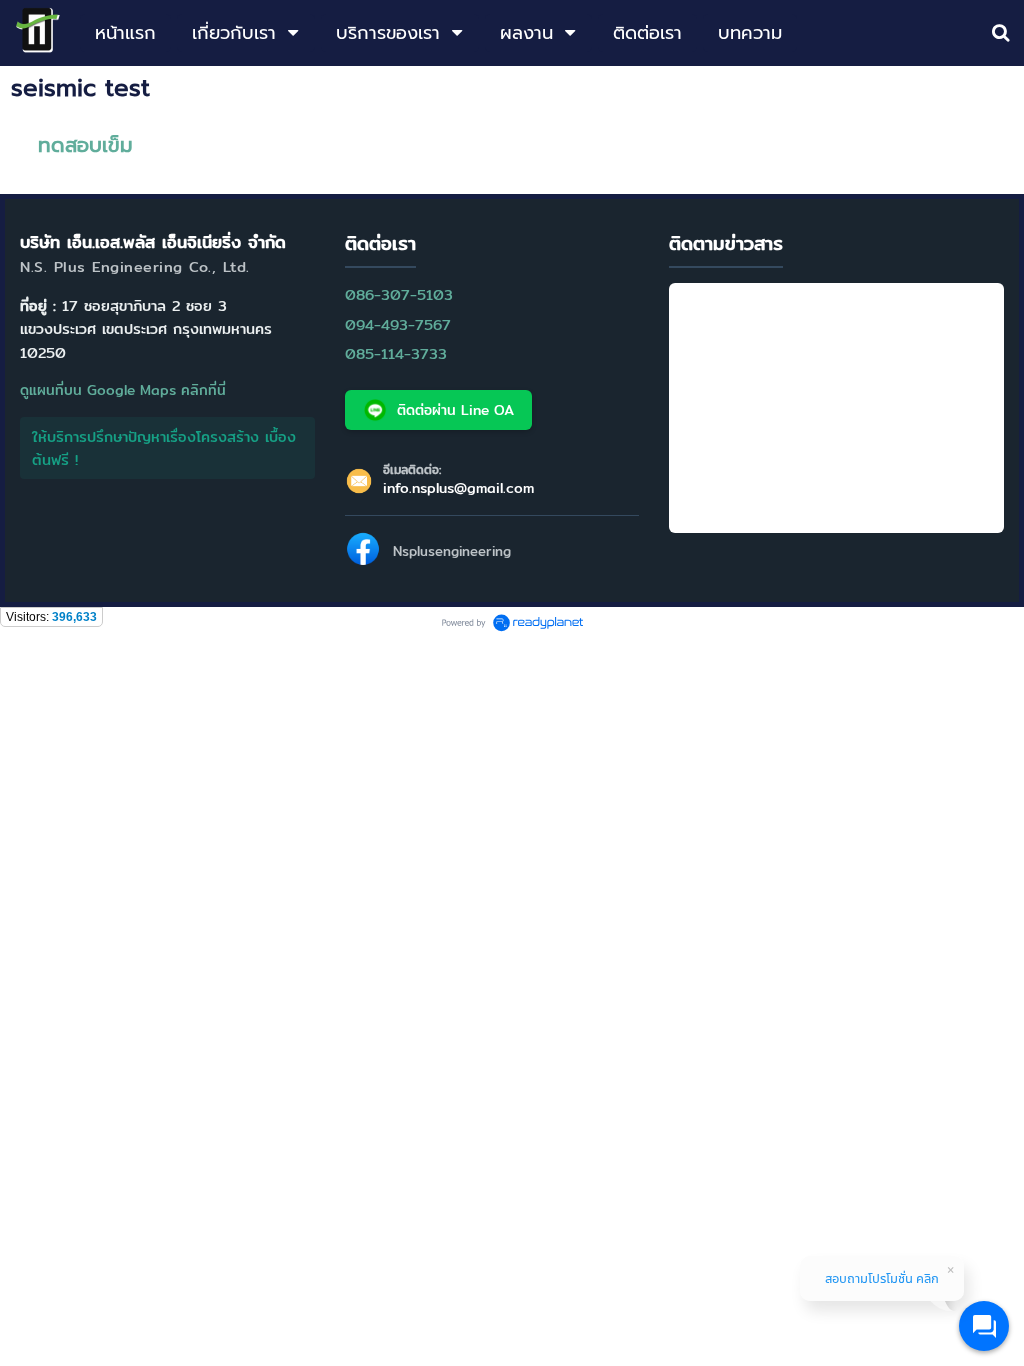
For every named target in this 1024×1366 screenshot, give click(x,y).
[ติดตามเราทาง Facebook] (363, 552)
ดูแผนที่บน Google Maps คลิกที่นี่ (123, 390)
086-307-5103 (399, 294)
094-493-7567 (398, 324)
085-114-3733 (396, 353)
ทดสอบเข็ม (85, 145)
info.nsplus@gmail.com (458, 488)
